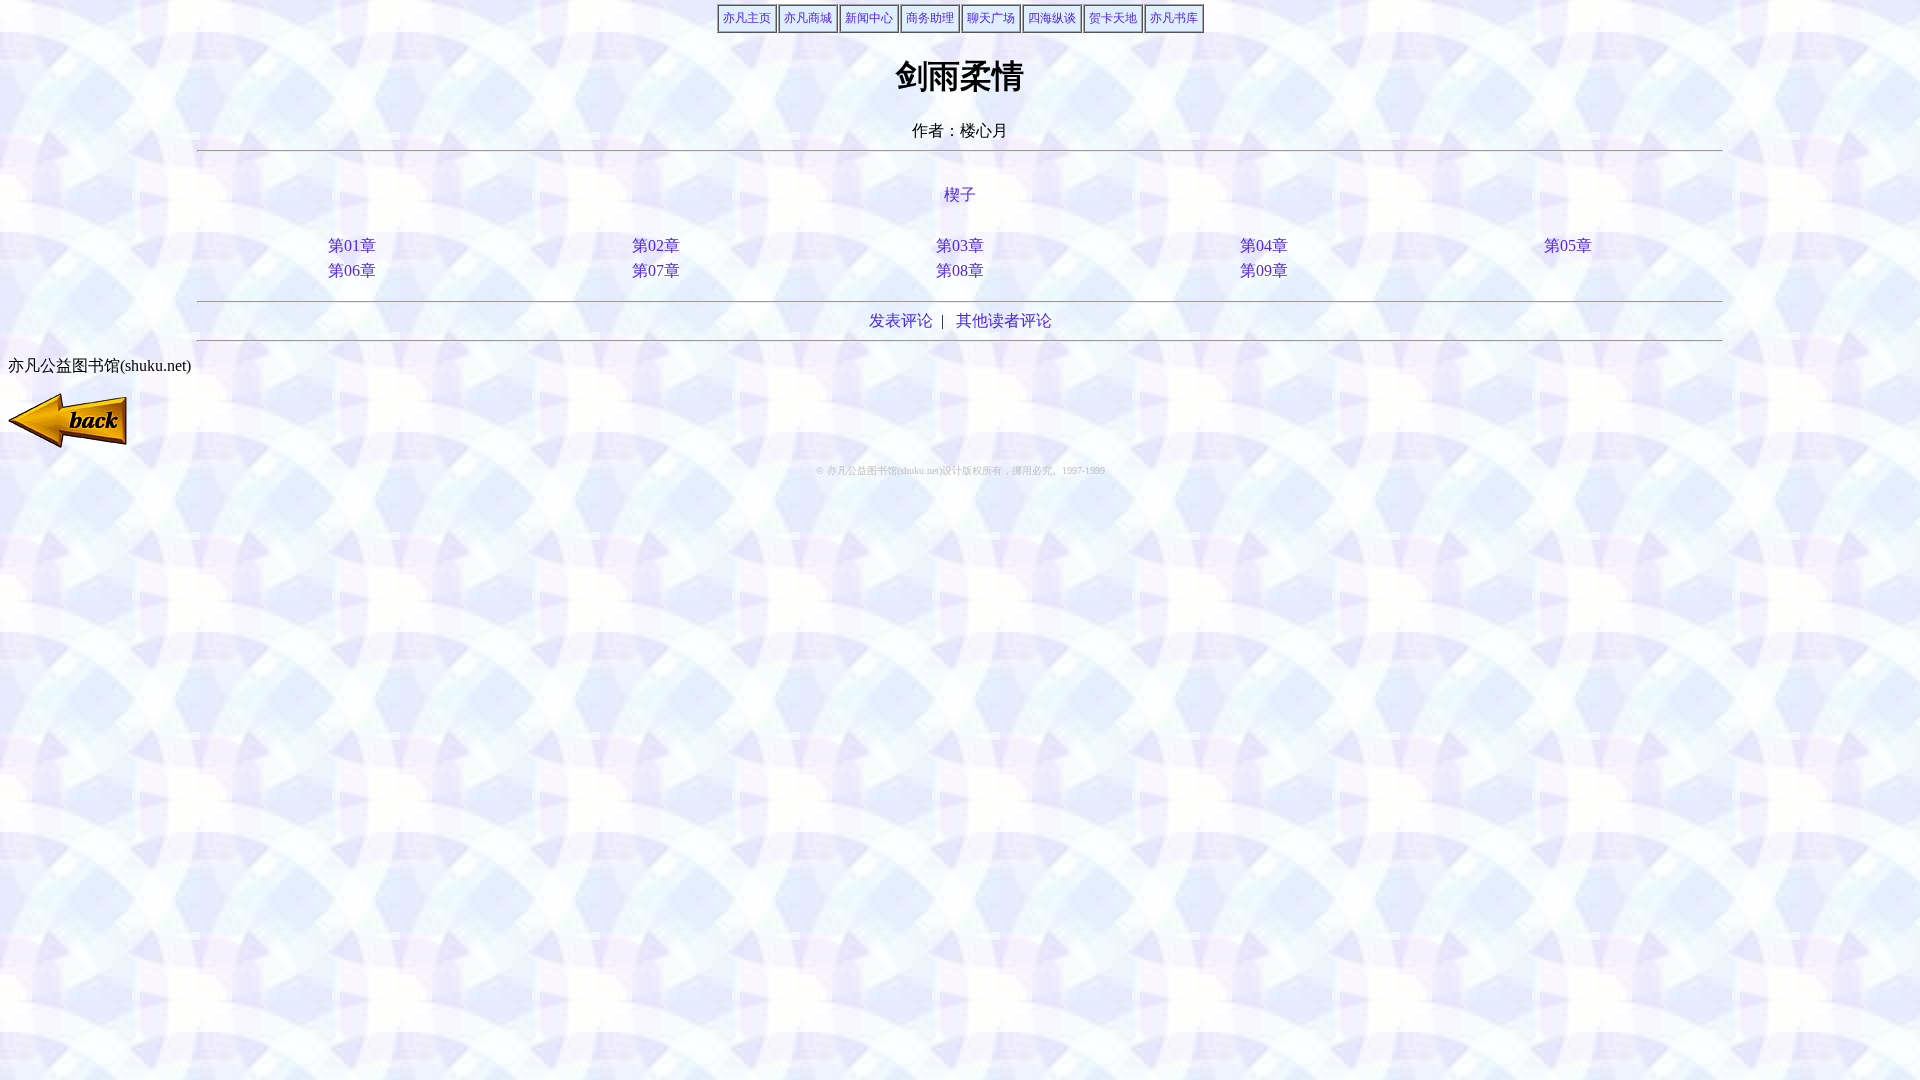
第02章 (656, 245)
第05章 (1568, 245)
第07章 (656, 270)
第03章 (960, 245)
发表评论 (901, 320)
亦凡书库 (1174, 18)
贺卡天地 (1113, 18)
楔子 (960, 194)
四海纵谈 (1052, 18)
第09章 (1264, 270)
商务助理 (930, 18)
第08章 (960, 270)
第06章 (352, 270)
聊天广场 (991, 18)
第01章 (352, 245)
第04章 (1264, 245)
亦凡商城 (808, 18)
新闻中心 (869, 18)
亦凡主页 (747, 18)
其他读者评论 (1004, 320)
